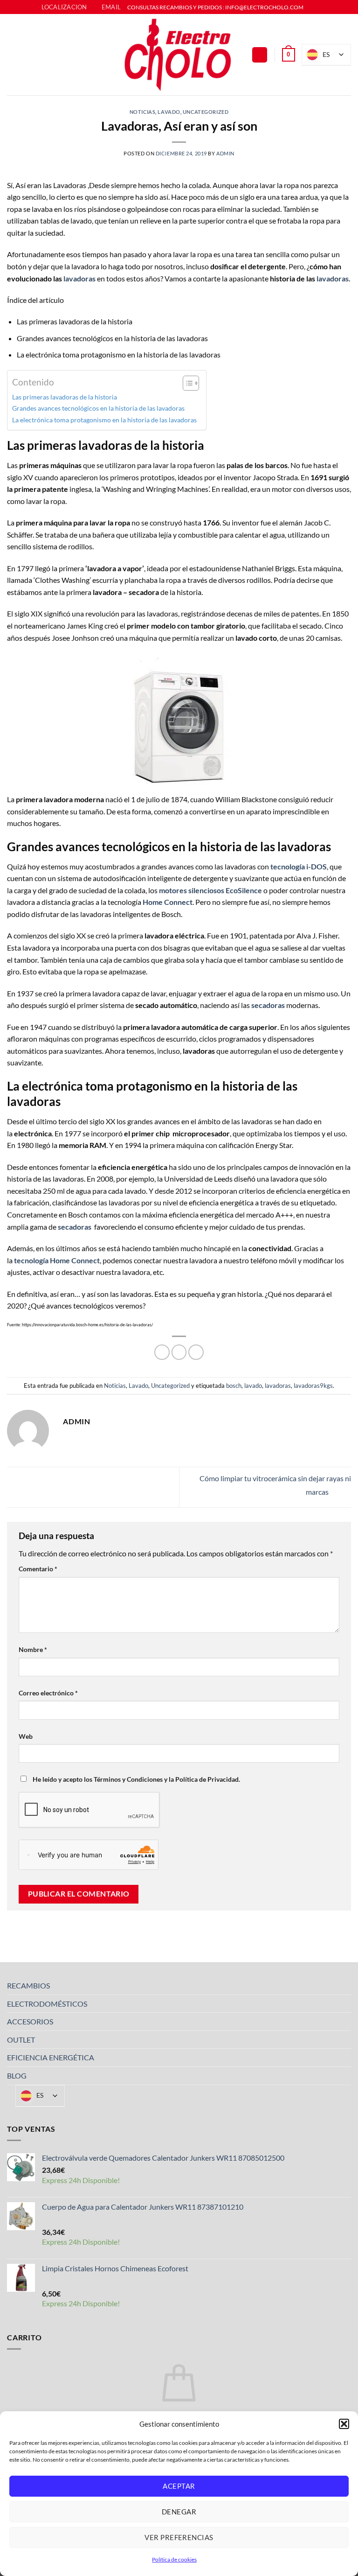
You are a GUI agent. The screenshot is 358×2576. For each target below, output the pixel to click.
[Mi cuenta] (260, 55)
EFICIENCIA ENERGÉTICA (51, 2057)
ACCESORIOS (30, 2021)
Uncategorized (206, 112)
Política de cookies (174, 2559)
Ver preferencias (179, 2537)
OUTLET (21, 2040)
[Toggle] (345, 1986)
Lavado (169, 112)
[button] (344, 2424)
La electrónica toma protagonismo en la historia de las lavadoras (104, 420)
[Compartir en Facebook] (179, 1352)
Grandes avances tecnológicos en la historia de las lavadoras (98, 408)
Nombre (33, 1649)
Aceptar (179, 2486)
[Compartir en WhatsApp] (162, 1352)
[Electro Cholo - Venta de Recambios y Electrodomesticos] (179, 55)
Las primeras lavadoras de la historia (65, 397)
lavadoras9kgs (313, 1386)
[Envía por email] (196, 1352)
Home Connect (168, 902)
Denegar (179, 2512)
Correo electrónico (48, 1693)
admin (225, 153)
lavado (253, 1386)
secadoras (75, 1227)
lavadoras (79, 278)
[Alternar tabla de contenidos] (186, 383)
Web (26, 1736)
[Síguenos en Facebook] (311, 7)
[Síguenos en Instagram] (320, 7)
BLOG (17, 2075)
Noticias (142, 112)
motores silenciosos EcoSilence (210, 890)
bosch (234, 1386)
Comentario (38, 1569)
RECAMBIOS (28, 1985)
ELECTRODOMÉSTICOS (47, 2004)
